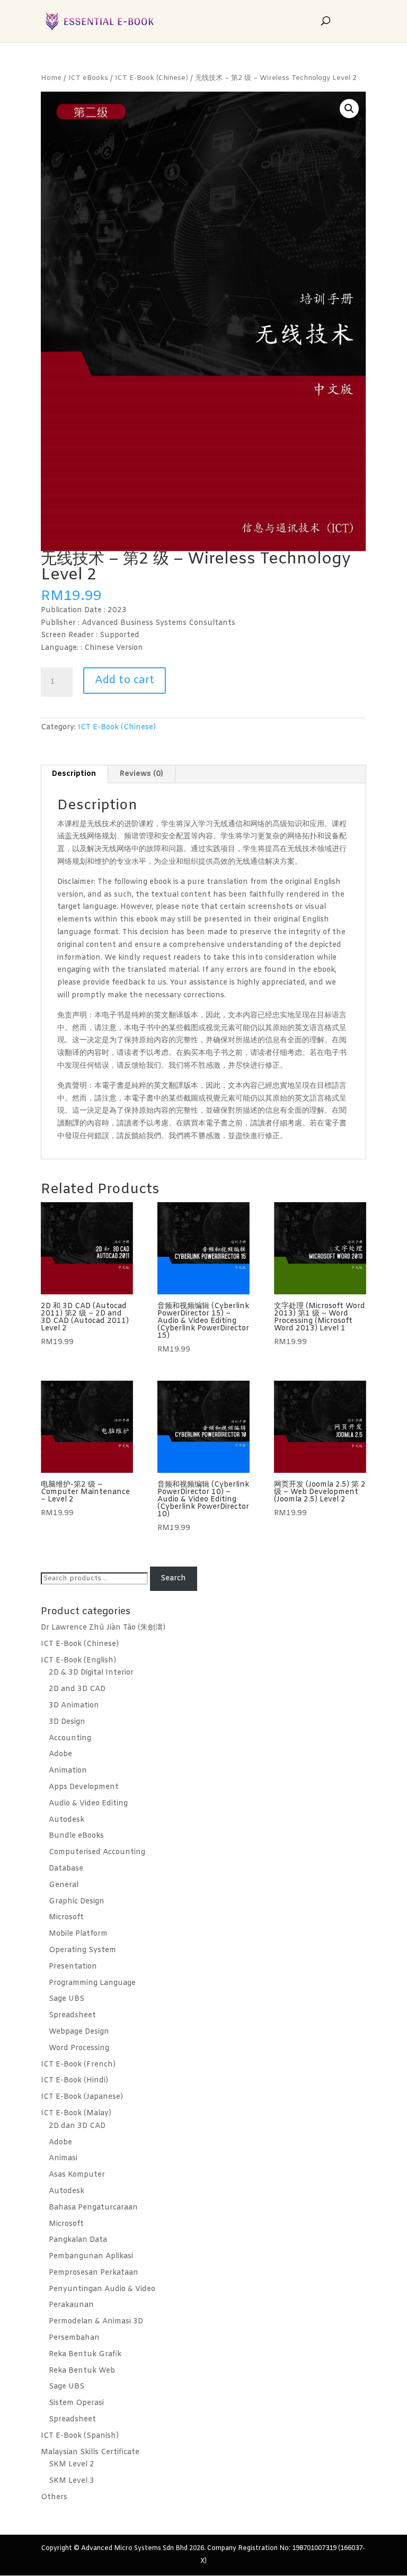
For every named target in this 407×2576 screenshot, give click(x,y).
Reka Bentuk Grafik (85, 2354)
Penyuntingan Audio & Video (102, 2289)
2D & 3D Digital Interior (91, 1673)
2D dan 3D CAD (77, 2126)
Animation (68, 1771)
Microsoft (66, 1917)
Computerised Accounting (97, 1852)
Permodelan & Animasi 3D (96, 2322)
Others (54, 2497)
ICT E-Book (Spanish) (80, 2436)
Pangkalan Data (78, 2240)
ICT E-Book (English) (78, 1661)
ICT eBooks (88, 78)
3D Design (67, 1722)
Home (51, 78)
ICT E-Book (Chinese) (152, 78)
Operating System (82, 1950)
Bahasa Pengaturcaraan (93, 2208)
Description (74, 774)
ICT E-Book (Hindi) (74, 2081)
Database (66, 1869)
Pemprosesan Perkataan (94, 2273)
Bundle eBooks (76, 1836)
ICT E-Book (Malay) (76, 2113)
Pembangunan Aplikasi (91, 2256)
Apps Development (84, 1787)
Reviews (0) (141, 774)
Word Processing (79, 2048)
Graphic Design (77, 1902)
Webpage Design (79, 2032)
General (64, 1885)
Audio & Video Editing (88, 1804)
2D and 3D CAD (77, 1689)
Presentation (73, 1967)
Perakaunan (71, 2305)
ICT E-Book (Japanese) (82, 2097)
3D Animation (74, 1706)
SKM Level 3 (72, 2481)
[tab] (74, 774)
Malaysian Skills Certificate (90, 2452)
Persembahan (74, 2338)
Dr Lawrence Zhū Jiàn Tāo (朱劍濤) (103, 1628)
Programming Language (92, 1983)
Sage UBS (67, 1999)
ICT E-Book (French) (78, 2065)
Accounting (70, 1738)
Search (173, 1578)
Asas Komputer (77, 2175)
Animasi (63, 2158)
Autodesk (67, 1820)
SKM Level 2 (72, 2465)
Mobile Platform (78, 1934)
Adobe (60, 1754)
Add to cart (125, 680)
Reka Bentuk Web (82, 2371)
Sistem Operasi (76, 2403)
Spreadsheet (72, 2015)
